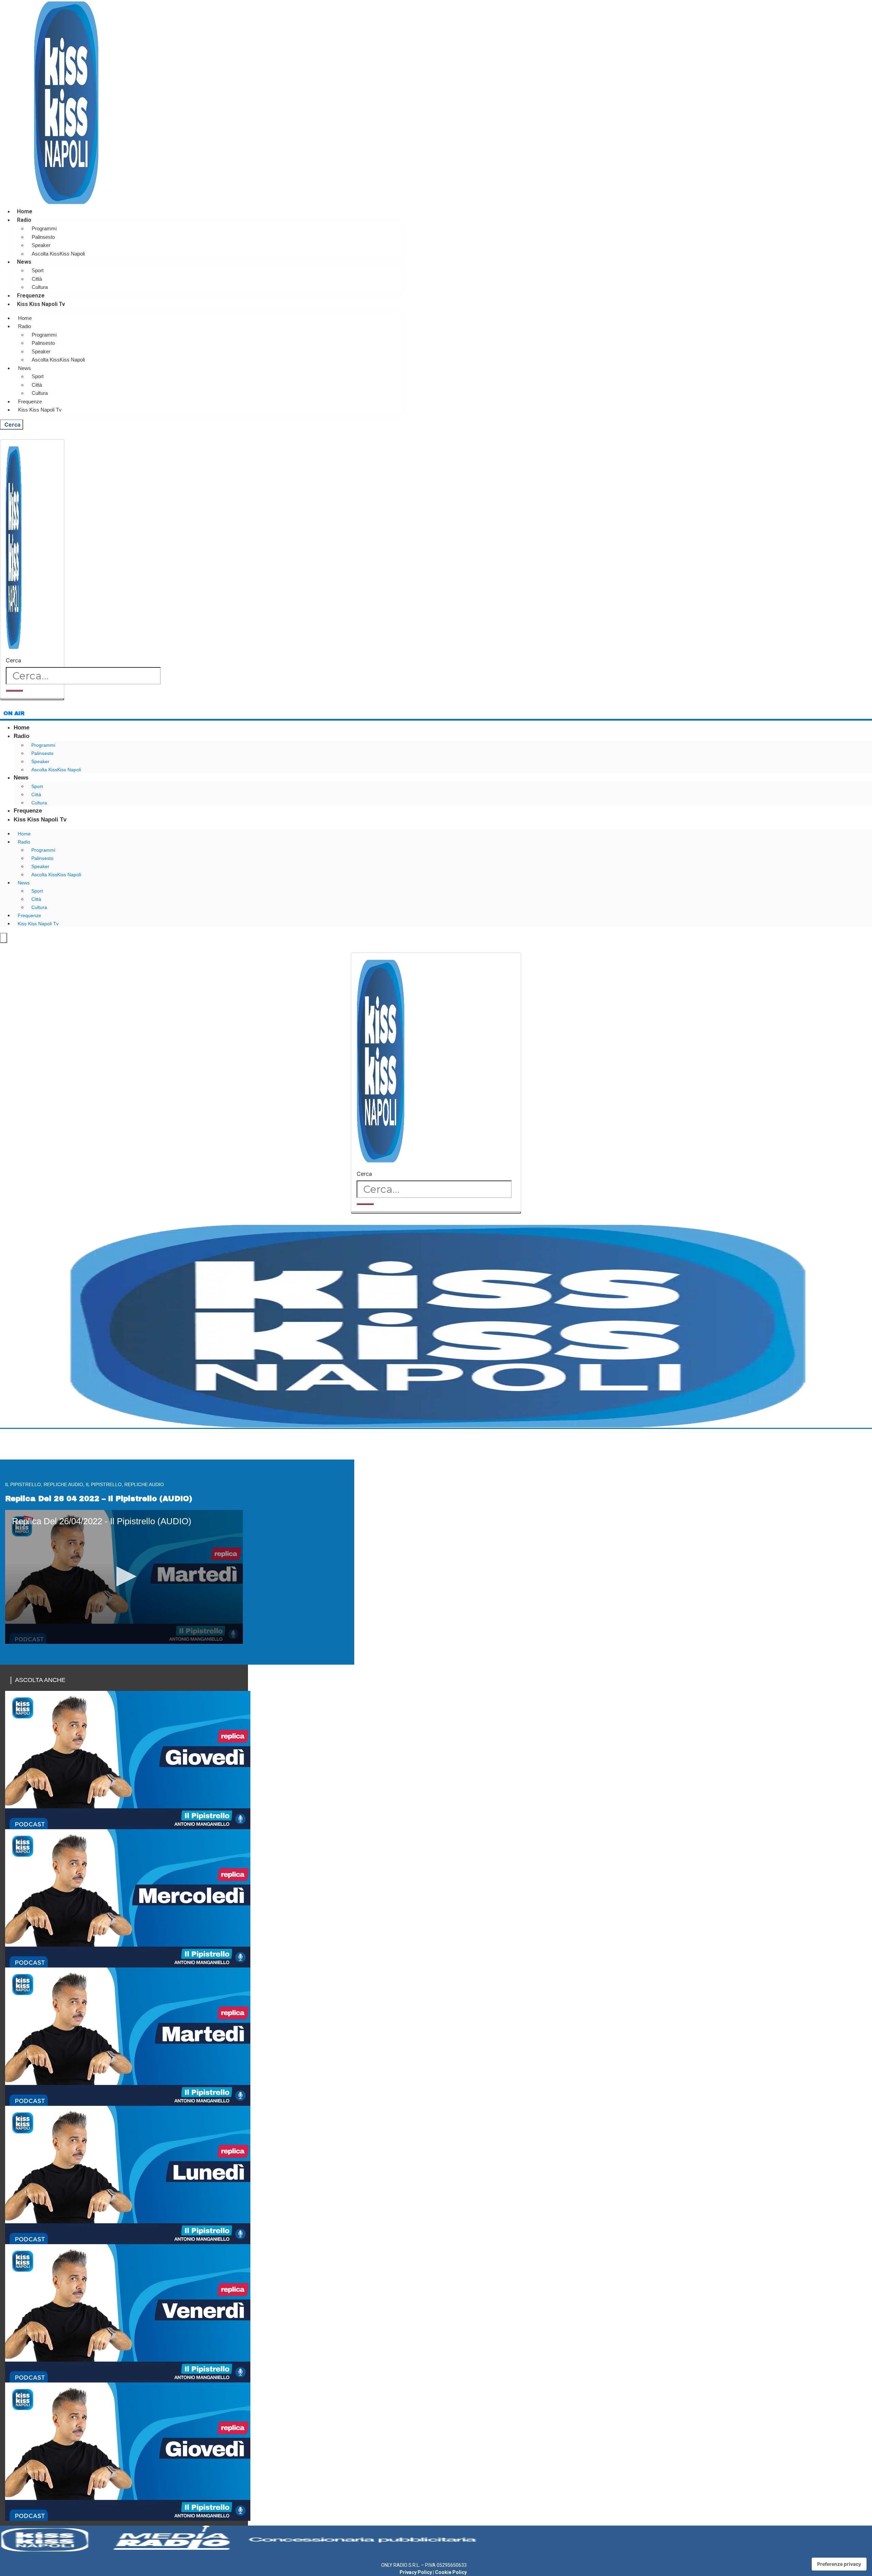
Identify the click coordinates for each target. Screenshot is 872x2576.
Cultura (40, 287)
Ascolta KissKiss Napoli (58, 254)
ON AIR (14, 713)
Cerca (13, 660)
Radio (24, 220)
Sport (38, 270)
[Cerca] (14, 691)
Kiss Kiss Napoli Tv (41, 304)
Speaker (41, 245)
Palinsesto (43, 237)
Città (37, 279)
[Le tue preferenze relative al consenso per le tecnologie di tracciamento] (839, 2564)
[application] (124, 1577)
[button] (124, 1576)
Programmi (44, 228)
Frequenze (31, 296)
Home (25, 211)
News (24, 262)
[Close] (32, 699)
